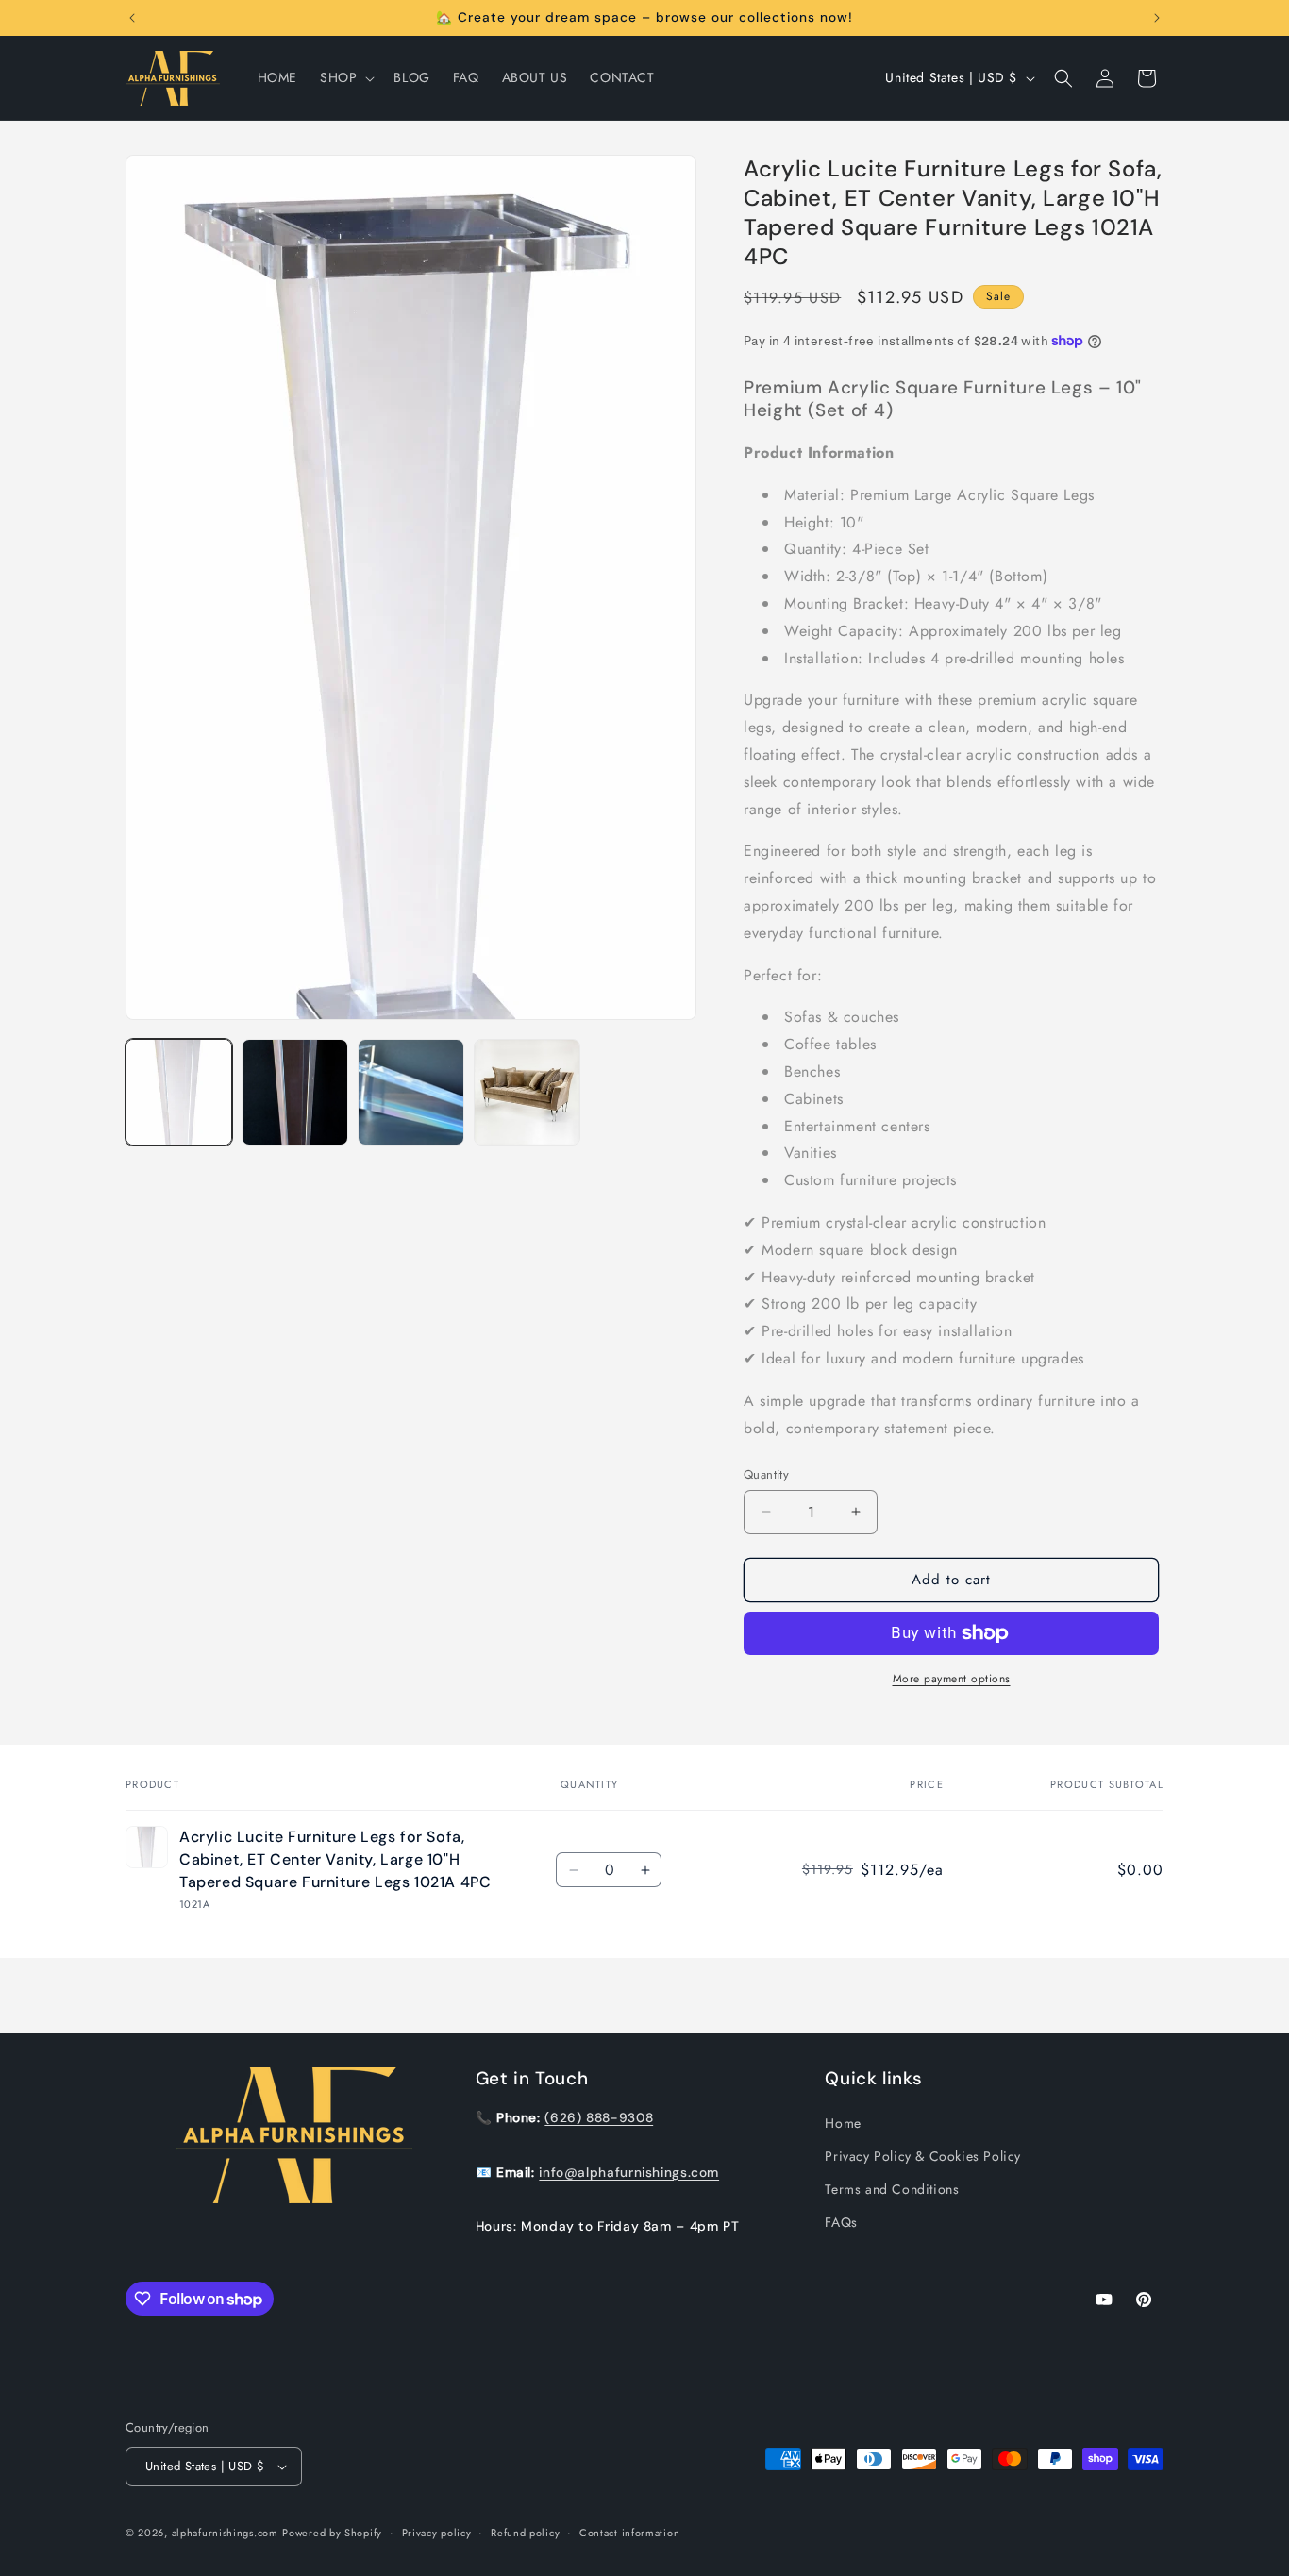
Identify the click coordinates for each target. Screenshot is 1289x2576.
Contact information (629, 2532)
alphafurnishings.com (225, 2533)
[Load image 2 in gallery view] (295, 1092)
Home (843, 2122)
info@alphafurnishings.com (629, 2171)
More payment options (952, 1679)
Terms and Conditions (892, 2189)
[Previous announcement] (132, 18)
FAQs (841, 2222)
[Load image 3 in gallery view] (411, 1092)
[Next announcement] (1157, 18)
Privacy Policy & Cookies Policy (923, 2155)
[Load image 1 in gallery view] (179, 1092)
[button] (345, 77)
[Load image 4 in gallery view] (527, 1092)
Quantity (766, 1474)
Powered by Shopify (332, 2533)
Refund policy (525, 2532)
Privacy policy (437, 2532)
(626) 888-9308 (599, 2116)
